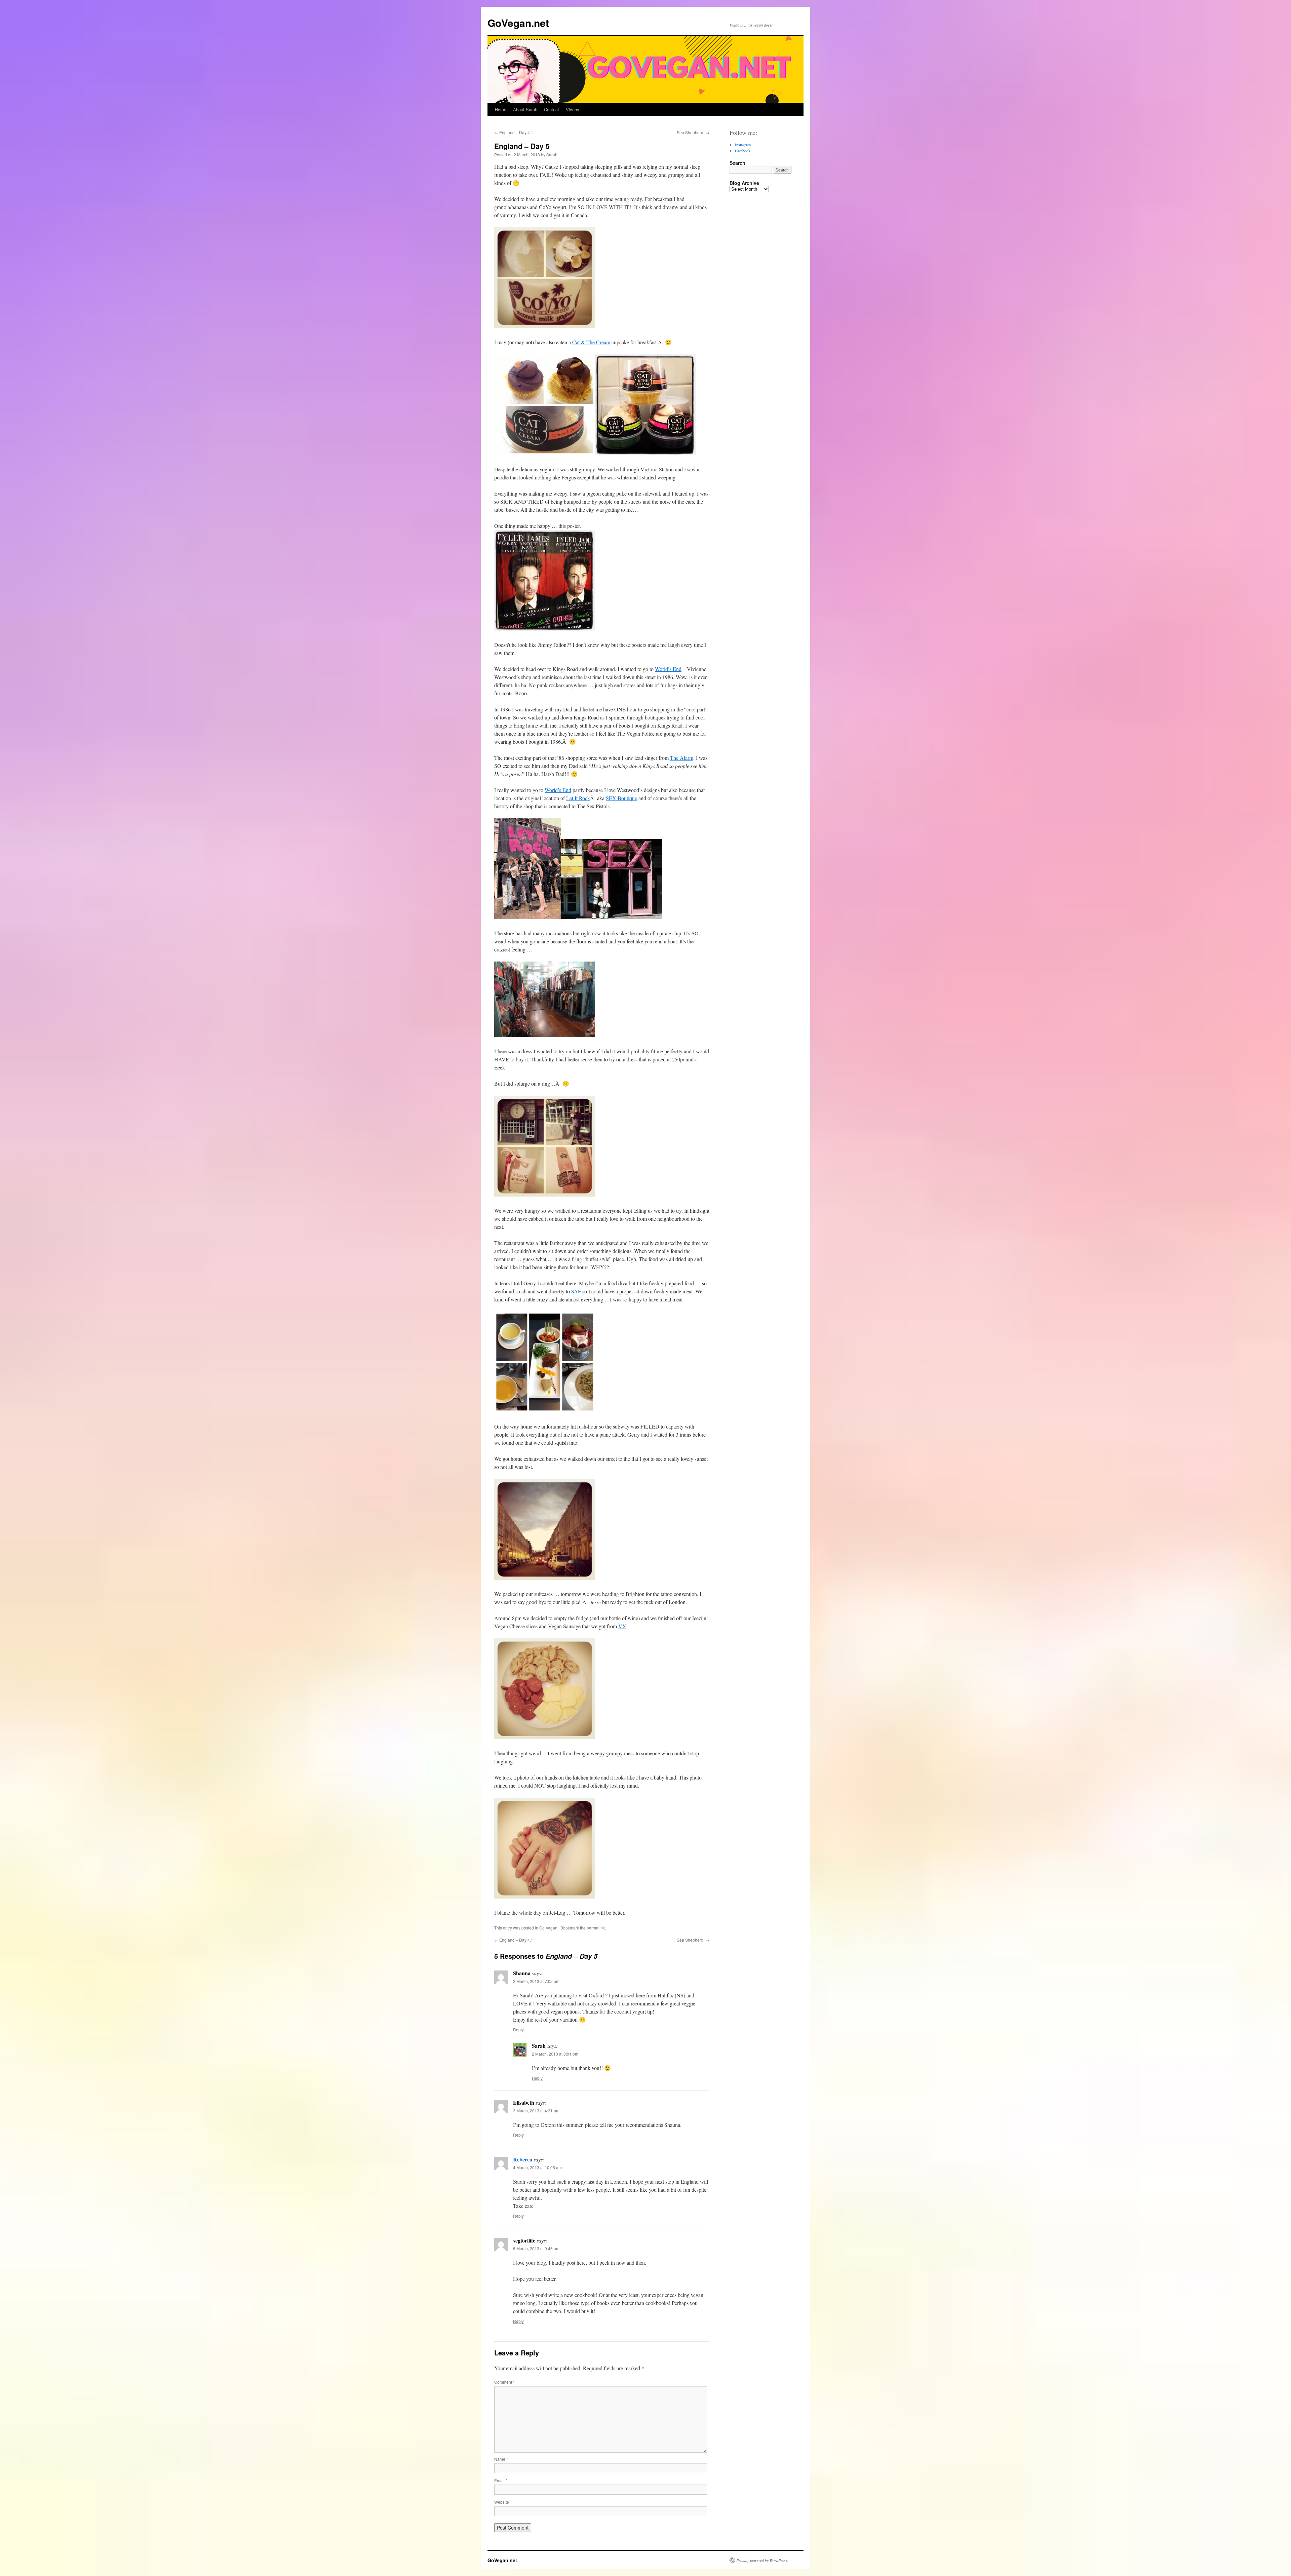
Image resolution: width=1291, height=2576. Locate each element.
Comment (504, 2382)
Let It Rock (578, 798)
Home (501, 109)
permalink (596, 1928)
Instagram (743, 145)
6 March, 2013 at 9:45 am (536, 2248)
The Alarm (682, 758)
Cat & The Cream (591, 342)
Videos (573, 109)
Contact (552, 109)
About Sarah (525, 109)
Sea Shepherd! (693, 132)
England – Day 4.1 (514, 132)
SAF (576, 1291)
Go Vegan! (549, 1928)
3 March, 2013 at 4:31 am (536, 2111)
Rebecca (523, 2159)
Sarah (552, 154)
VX (622, 1626)
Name (501, 2459)
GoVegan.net (518, 23)
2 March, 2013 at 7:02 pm (536, 1981)
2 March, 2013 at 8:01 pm (555, 2054)
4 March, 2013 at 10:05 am (537, 2167)
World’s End (668, 669)
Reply (518, 2029)
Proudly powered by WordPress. (762, 2560)
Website (502, 2502)
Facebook (743, 151)
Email (501, 2480)
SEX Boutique (621, 798)
